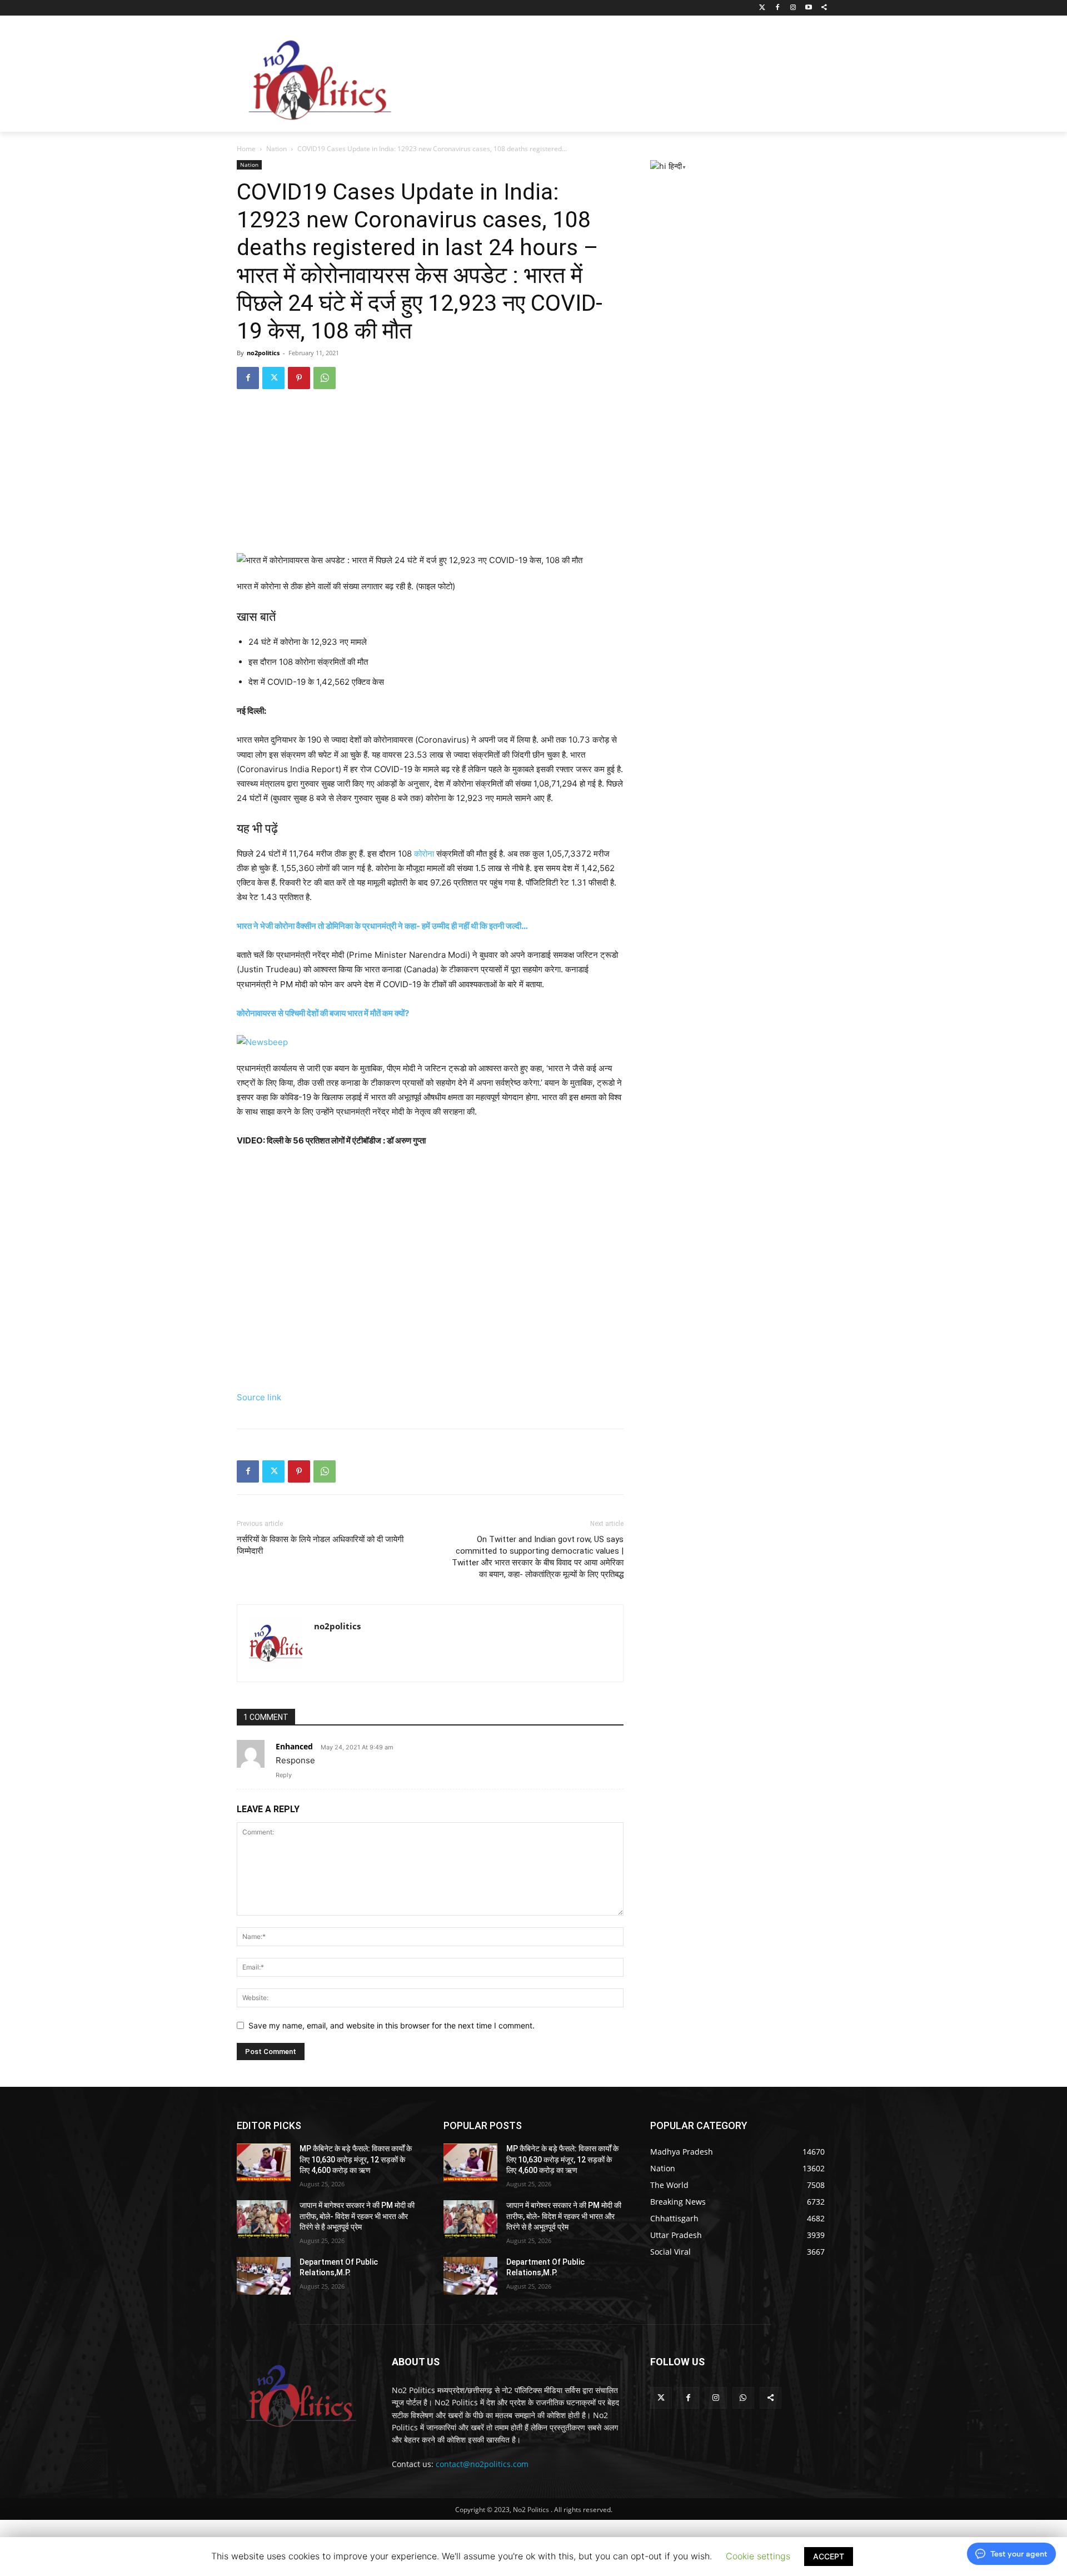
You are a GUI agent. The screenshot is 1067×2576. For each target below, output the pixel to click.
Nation (276, 149)
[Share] (824, 8)
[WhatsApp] (325, 378)
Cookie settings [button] (758, 2556)
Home (246, 149)
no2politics (263, 353)
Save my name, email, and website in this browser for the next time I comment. (392, 2025)
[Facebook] (778, 8)
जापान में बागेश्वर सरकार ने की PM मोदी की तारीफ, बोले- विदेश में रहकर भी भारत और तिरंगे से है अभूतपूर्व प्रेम (357, 2216)
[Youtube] (808, 8)
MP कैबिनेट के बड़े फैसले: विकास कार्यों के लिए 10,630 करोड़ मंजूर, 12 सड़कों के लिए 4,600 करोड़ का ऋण (356, 2159)
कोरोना (424, 854)
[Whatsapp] (743, 2398)
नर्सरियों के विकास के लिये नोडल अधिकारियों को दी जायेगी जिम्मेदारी (320, 1545)
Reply (284, 1775)
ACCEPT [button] (829, 2556)
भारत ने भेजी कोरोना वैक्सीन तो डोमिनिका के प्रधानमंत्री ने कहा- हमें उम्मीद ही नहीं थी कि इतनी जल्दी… (382, 926)
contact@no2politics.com (482, 2464)
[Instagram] (793, 8)
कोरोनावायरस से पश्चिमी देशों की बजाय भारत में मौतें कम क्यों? (323, 1013)
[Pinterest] (299, 378)
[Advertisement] (622, 77)
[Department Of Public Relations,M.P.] (264, 2276)
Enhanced (294, 1746)
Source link (259, 1397)
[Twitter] (762, 8)
